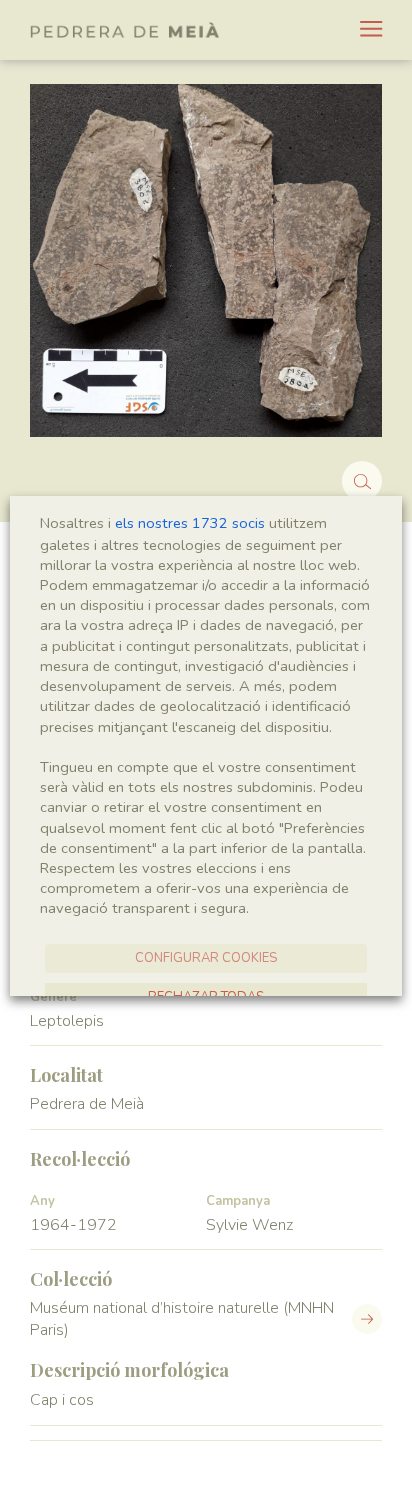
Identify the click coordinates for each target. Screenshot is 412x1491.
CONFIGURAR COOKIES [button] (206, 958)
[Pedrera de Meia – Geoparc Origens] (125, 30)
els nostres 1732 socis (190, 523)
